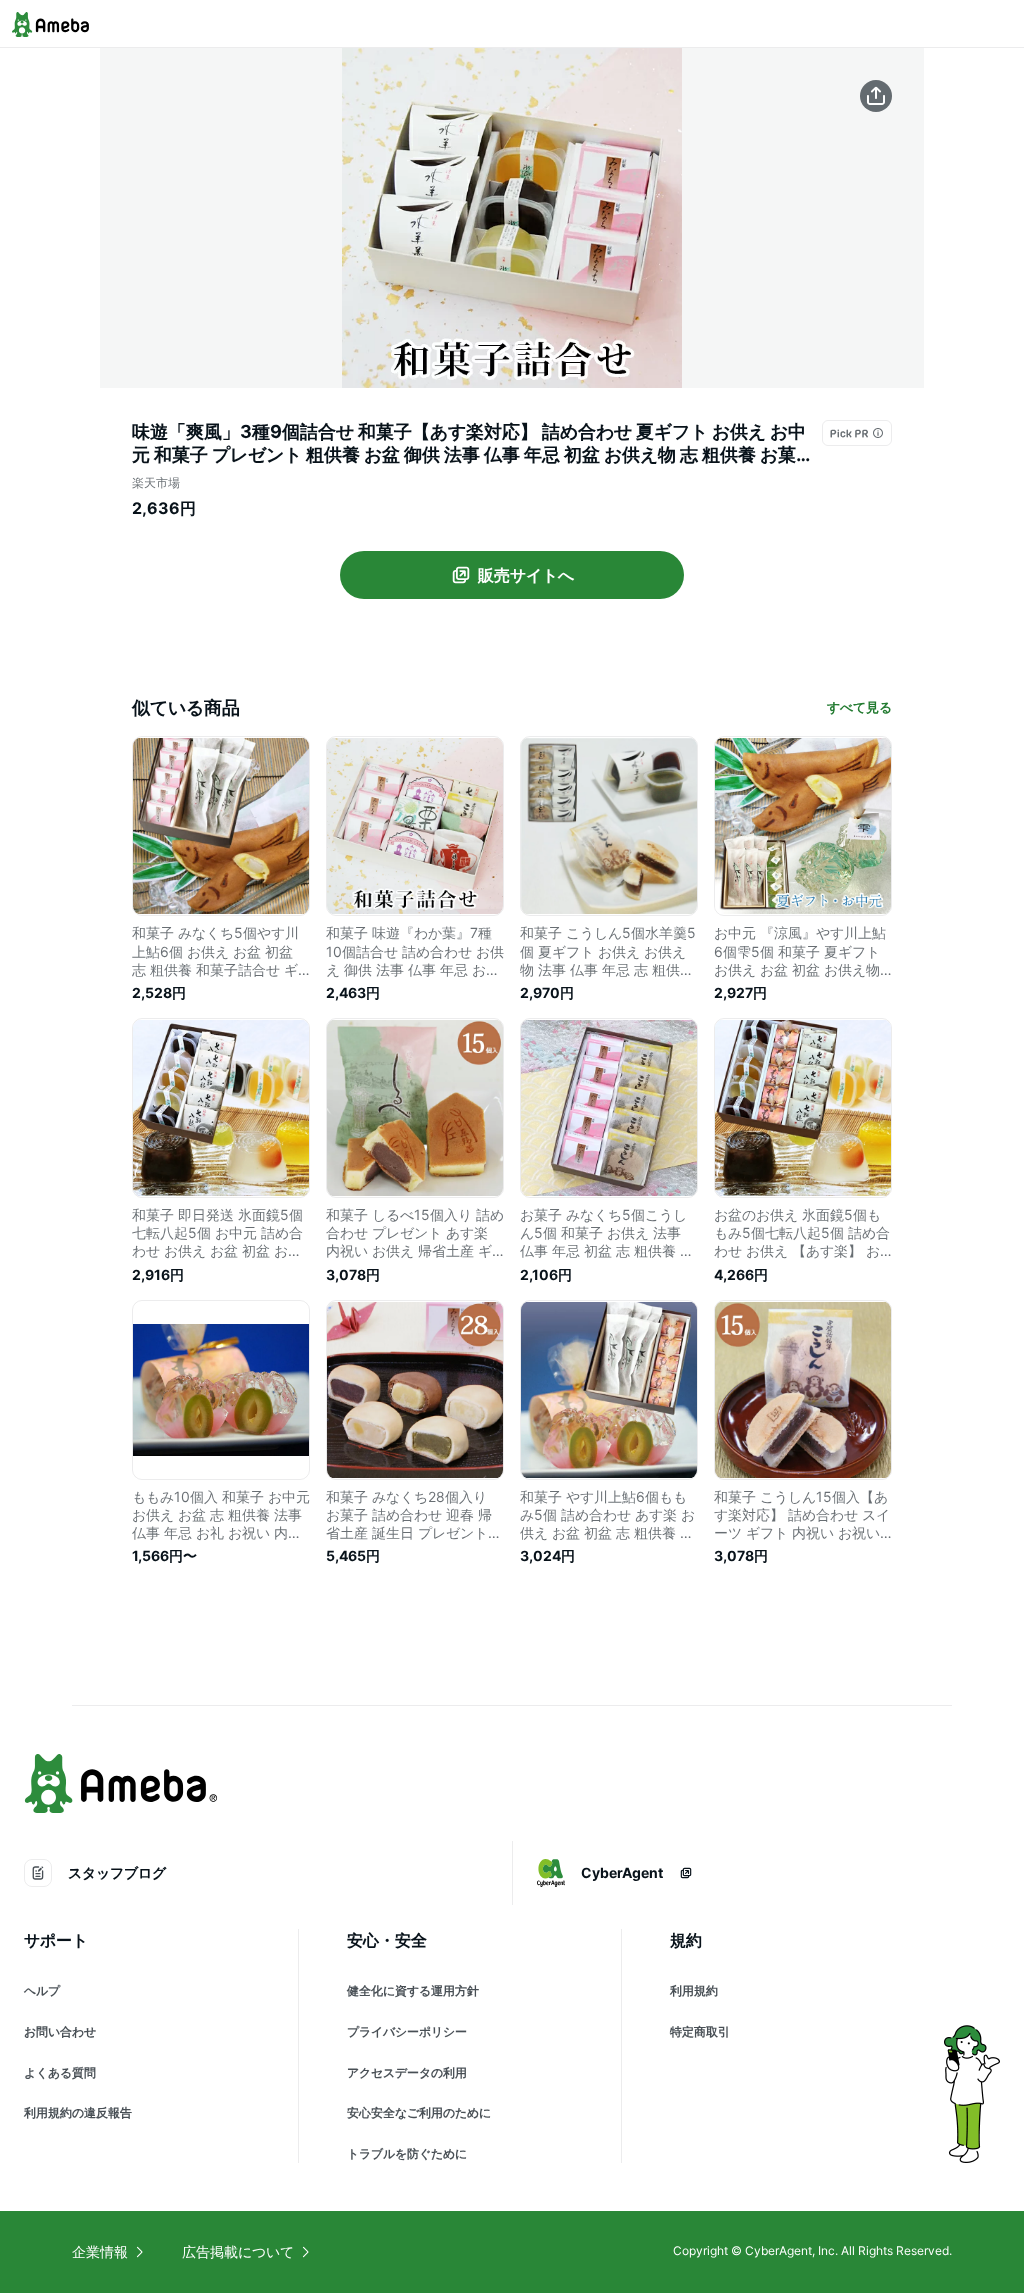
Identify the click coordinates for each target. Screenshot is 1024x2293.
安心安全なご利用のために (419, 2112)
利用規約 (694, 1990)
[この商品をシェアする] (876, 96)
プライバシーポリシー (407, 2031)
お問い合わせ (60, 2031)
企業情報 (100, 2251)
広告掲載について (238, 2251)
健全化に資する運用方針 (413, 1990)
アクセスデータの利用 (407, 2072)
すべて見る (859, 707)
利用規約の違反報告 (78, 2112)
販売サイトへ (526, 575)
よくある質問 (60, 2072)
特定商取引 (700, 2031)
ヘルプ (42, 1990)
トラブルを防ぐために (407, 2153)
